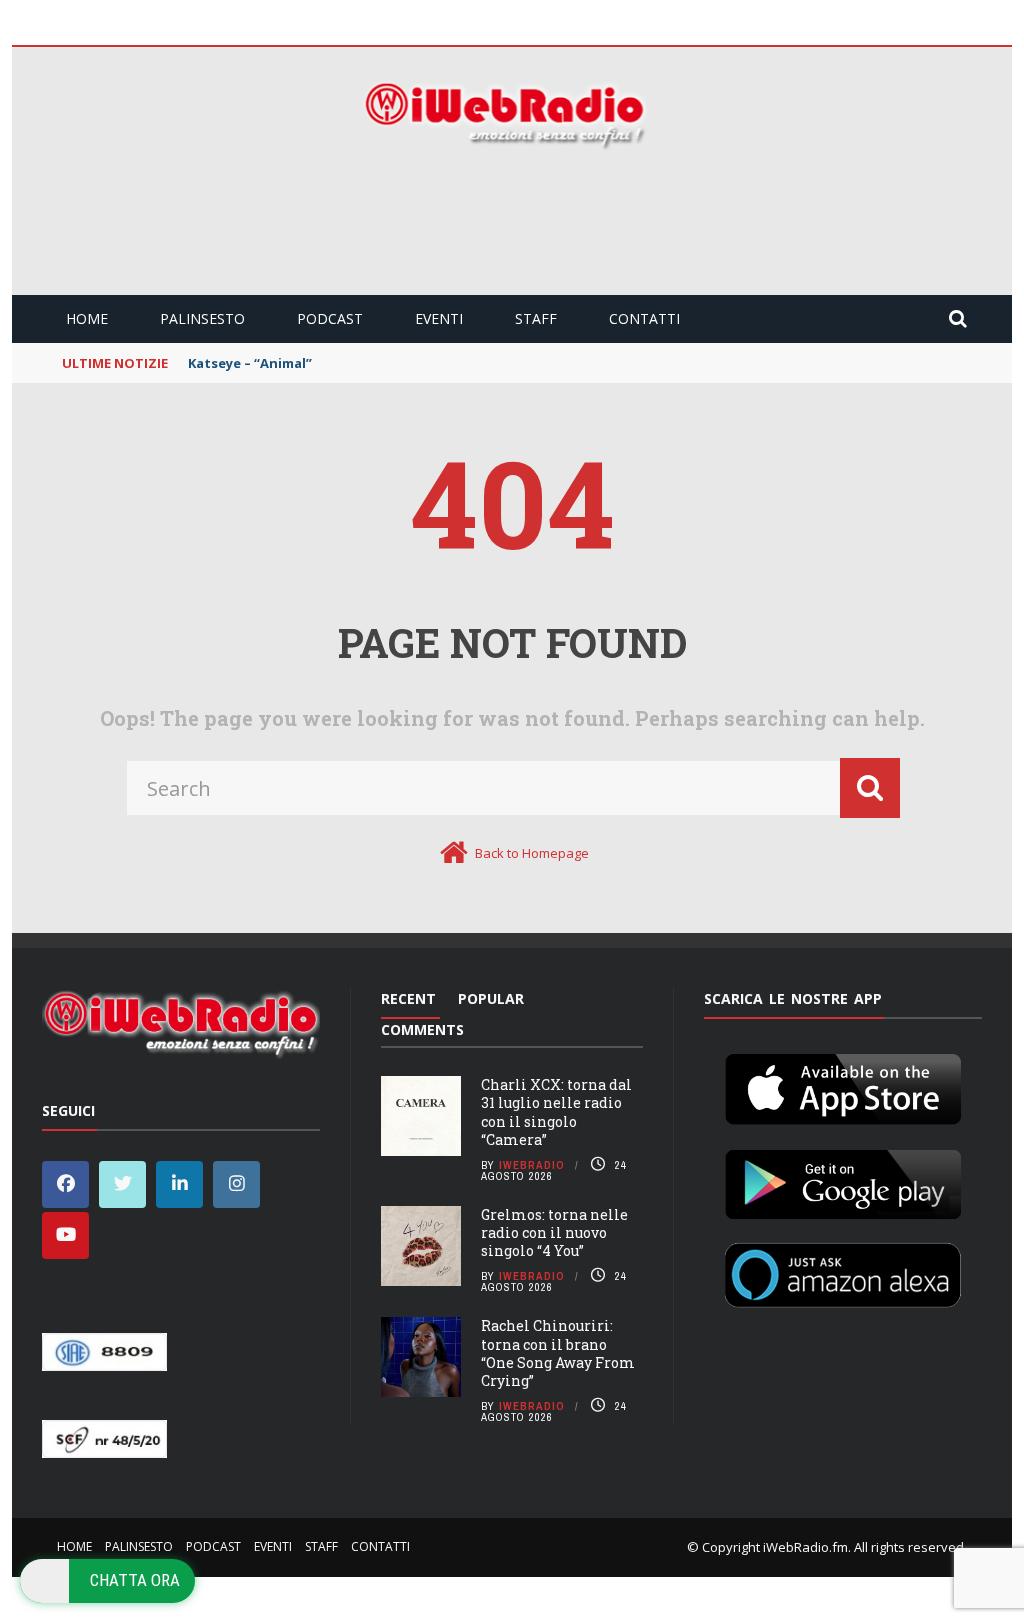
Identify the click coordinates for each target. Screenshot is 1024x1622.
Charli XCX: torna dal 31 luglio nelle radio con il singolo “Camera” (556, 1112)
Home (87, 318)
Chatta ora (135, 1580)
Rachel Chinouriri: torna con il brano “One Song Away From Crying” (558, 1353)
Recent (408, 998)
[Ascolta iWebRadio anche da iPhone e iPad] (843, 1085)
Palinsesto (202, 318)
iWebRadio (532, 1165)
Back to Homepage (532, 853)
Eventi (439, 318)
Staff (536, 318)
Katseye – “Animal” (250, 363)
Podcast (330, 318)
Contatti (644, 318)
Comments (422, 1029)
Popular (491, 998)
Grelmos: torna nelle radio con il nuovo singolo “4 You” (554, 1232)
